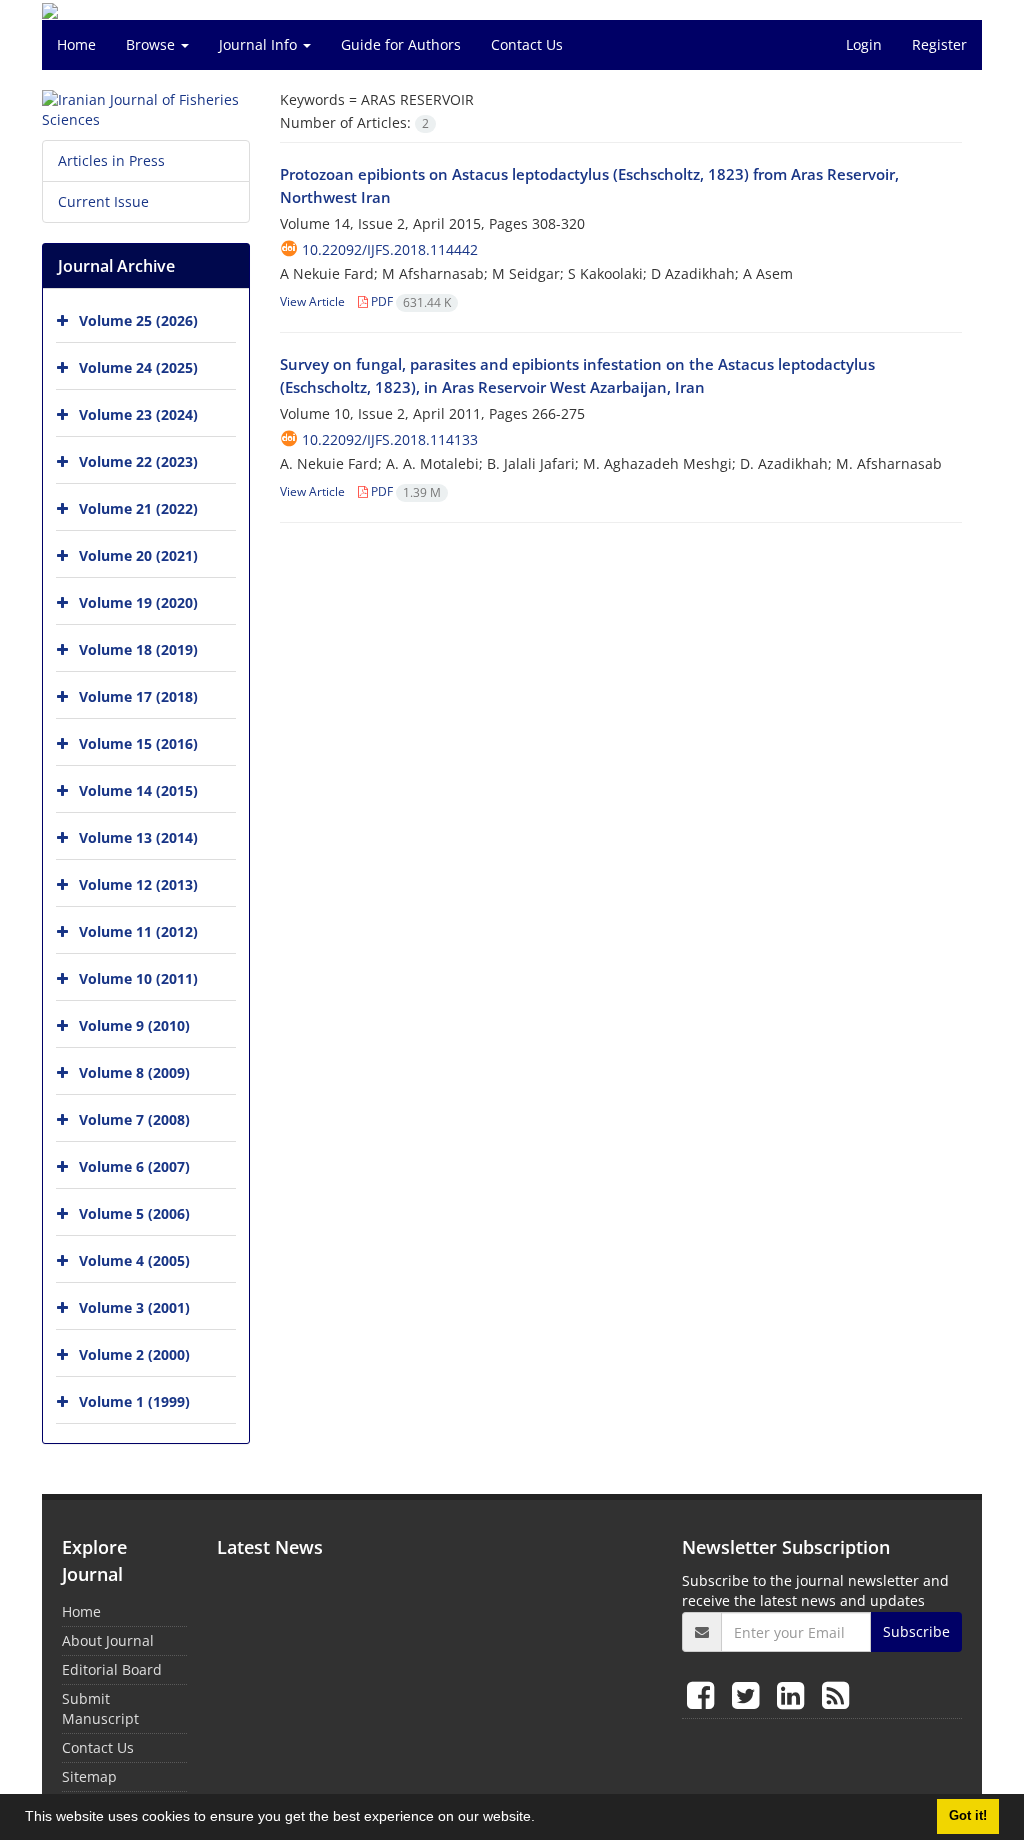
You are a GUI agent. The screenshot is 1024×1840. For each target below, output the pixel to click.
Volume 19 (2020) (138, 602)
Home (76, 44)
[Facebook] (704, 1694)
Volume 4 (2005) (134, 1260)
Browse (152, 44)
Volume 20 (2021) (138, 555)
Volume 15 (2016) (138, 743)
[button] (542, 1819)
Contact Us (527, 44)
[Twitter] (749, 1694)
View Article (312, 301)
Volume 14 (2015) (138, 790)
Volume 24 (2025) (138, 367)
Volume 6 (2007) (134, 1166)
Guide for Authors (401, 44)
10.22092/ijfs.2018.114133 (390, 439)
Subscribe (916, 1631)
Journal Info (260, 44)
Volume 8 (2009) (134, 1072)
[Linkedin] (794, 1694)
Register (939, 44)
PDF (409, 301)
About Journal (108, 1640)
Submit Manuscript (100, 1708)
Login (864, 44)
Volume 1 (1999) (134, 1401)
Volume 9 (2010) (134, 1025)
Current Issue (103, 201)
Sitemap (89, 1776)
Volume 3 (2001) (134, 1307)
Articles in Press (111, 160)
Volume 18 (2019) (138, 649)
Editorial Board (112, 1669)
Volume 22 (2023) (138, 461)
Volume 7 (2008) (134, 1119)
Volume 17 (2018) (138, 696)
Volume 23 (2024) (138, 414)
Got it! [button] (968, 1816)
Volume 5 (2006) (134, 1213)
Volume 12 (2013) (138, 884)
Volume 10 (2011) (138, 978)
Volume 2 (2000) (134, 1354)
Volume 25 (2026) (138, 320)
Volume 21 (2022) (138, 508)
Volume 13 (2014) (138, 837)
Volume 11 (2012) (138, 931)
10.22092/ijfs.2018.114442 (390, 249)
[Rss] (835, 1694)
